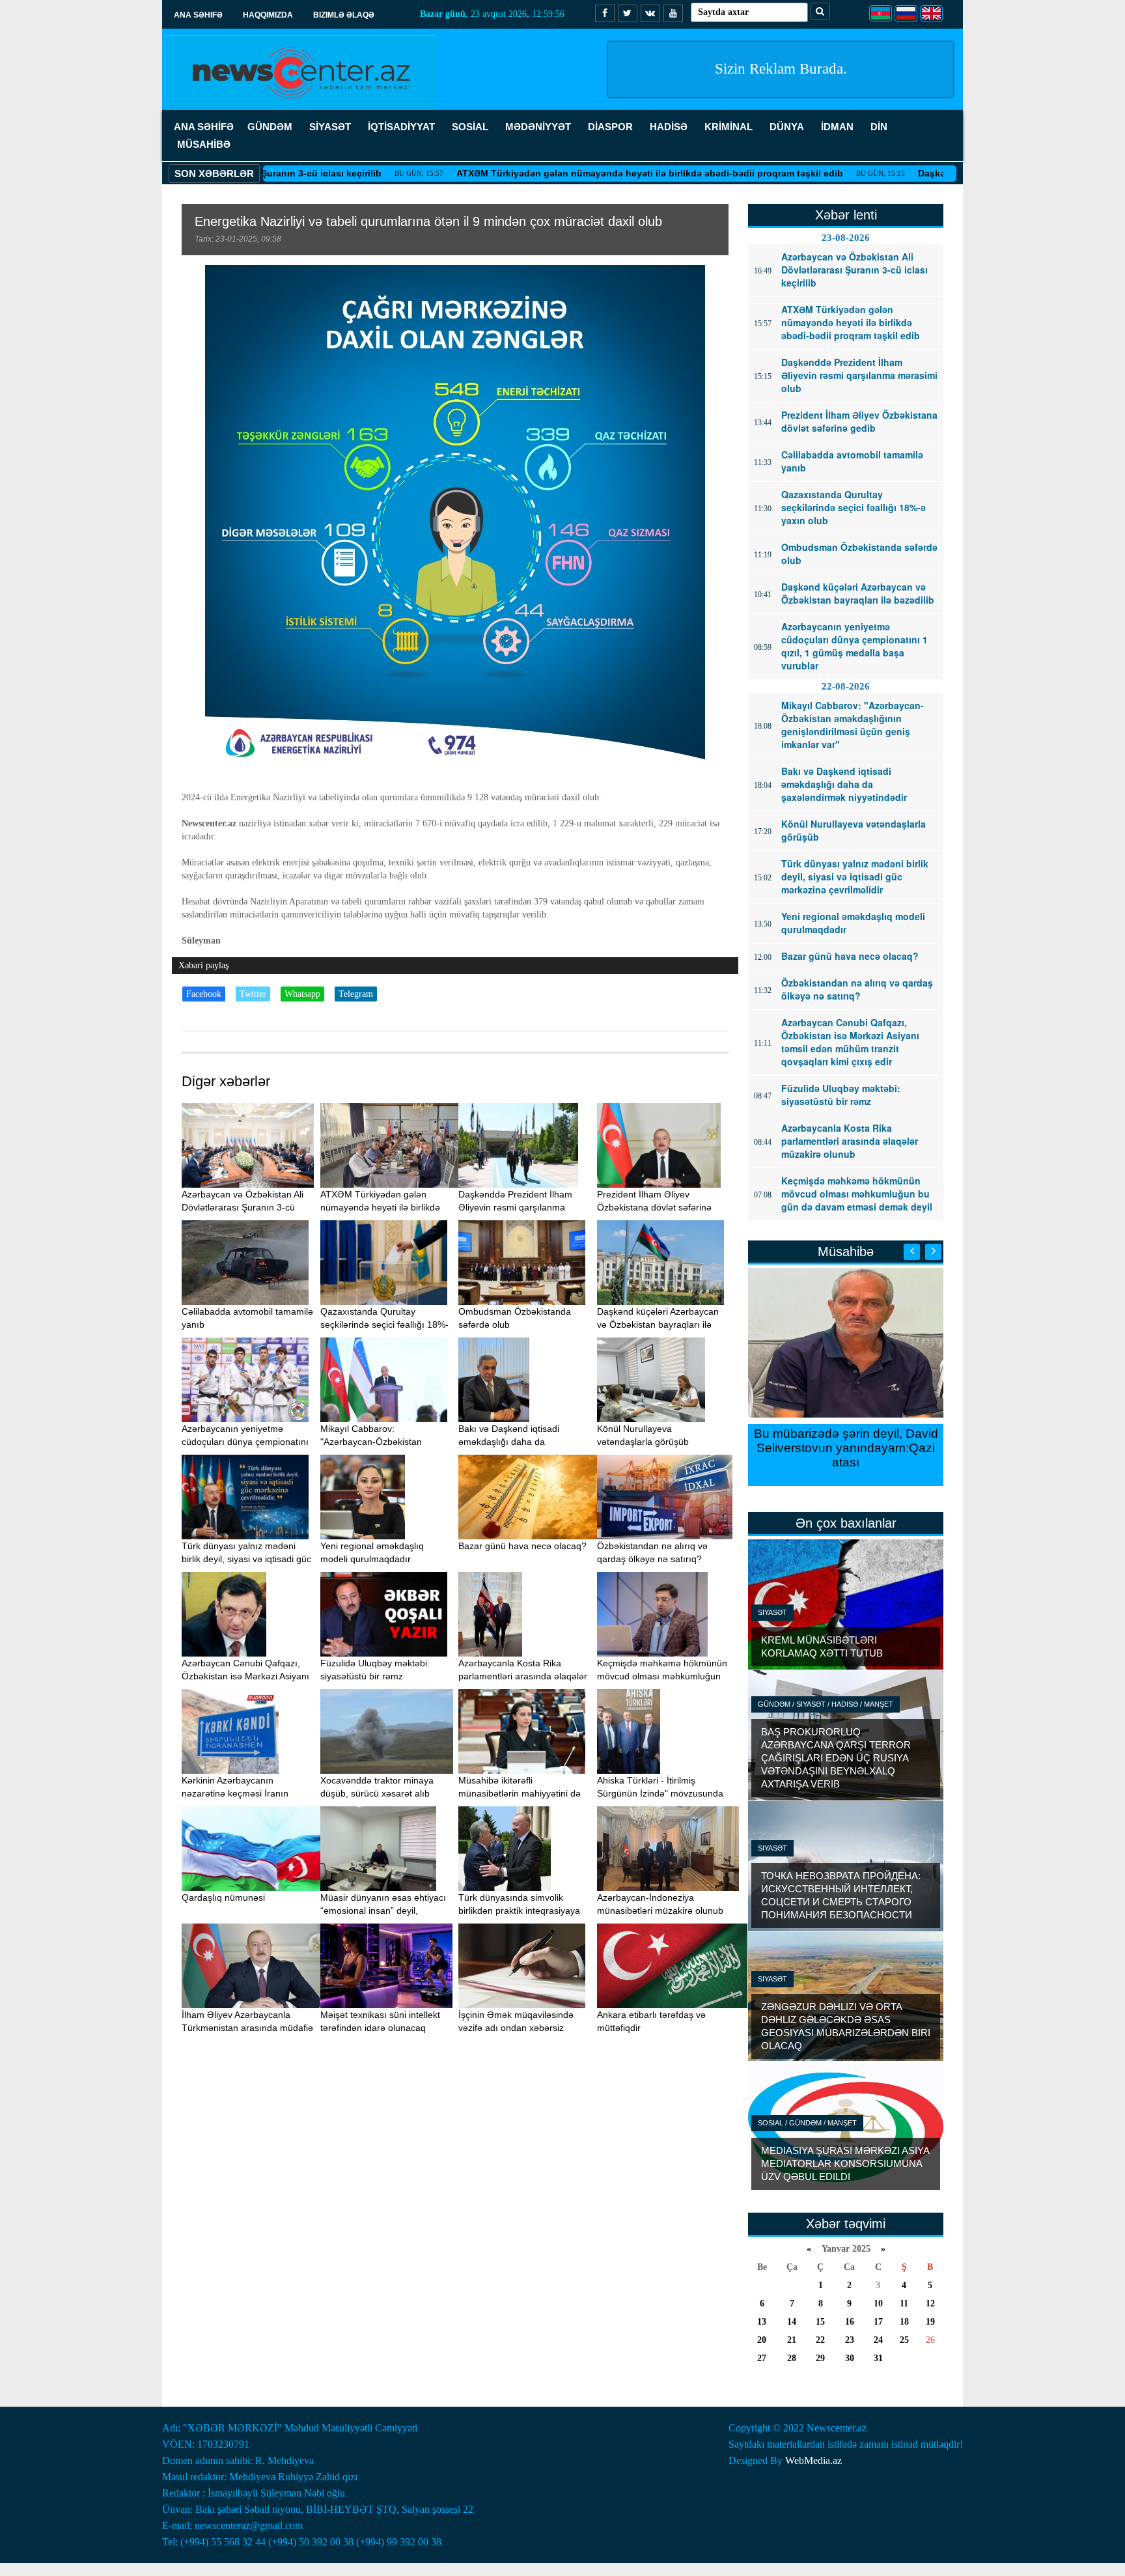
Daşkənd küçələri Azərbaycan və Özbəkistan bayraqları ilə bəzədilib (658, 1324)
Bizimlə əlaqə (344, 15)
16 (850, 2322)
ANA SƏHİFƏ (204, 127)
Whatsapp (302, 994)
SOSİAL (470, 127)
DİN (879, 127)
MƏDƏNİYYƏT (538, 127)
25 (904, 2340)
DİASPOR (610, 127)
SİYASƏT (330, 127)
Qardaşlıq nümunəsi (223, 1897)
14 (792, 2322)
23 (850, 2340)
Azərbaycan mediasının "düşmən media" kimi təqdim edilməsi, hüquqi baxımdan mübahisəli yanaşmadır (846, 1455)
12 (930, 2303)
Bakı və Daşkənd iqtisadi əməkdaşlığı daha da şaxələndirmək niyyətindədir (516, 1442)
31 (878, 2358)
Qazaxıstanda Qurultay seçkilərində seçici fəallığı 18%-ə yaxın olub (384, 1324)
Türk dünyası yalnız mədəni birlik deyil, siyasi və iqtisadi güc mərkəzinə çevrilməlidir (246, 1559)
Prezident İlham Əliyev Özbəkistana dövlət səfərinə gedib (654, 1207)
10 (878, 2303)
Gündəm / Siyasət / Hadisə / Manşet (826, 1704)
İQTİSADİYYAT (401, 127)
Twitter (253, 994)
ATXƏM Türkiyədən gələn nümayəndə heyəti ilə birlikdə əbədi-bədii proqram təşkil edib (552, 173)
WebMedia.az (813, 2460)
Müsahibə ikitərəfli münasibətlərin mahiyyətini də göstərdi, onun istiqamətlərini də (524, 1793)
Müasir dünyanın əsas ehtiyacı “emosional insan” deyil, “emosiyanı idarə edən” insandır (386, 1911)
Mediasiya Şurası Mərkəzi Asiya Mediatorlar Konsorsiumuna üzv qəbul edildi (845, 2163)
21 (792, 2340)
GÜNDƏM (270, 127)
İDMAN (837, 127)
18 (904, 2322)
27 (762, 2358)
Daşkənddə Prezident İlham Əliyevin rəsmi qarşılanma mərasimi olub (515, 1207)
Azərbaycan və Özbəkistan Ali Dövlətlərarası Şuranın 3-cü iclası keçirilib (243, 1207)
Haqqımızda (268, 15)
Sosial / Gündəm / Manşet (807, 2123)
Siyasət (772, 1612)
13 (762, 2322)
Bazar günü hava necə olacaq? (522, 1546)
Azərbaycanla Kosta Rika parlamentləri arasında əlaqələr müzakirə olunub (523, 1676)
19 (930, 2322)
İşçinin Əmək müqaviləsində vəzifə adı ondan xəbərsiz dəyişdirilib (516, 2028)
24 (878, 2340)
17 (878, 2322)
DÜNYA (787, 127)
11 (904, 2303)
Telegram (356, 994)
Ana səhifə (198, 15)
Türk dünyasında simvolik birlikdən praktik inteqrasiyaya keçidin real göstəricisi (519, 1911)
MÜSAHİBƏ (204, 144)
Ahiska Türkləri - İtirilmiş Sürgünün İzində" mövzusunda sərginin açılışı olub (660, 1793)
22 (820, 2340)
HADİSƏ (669, 127)
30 (850, 2358)
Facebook (204, 994)
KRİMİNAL (729, 127)
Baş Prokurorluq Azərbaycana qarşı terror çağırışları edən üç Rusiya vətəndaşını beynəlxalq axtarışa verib (836, 1758)
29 (820, 2358)
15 (820, 2322)
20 (762, 2340)
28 (792, 2358)
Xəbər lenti (846, 215)
